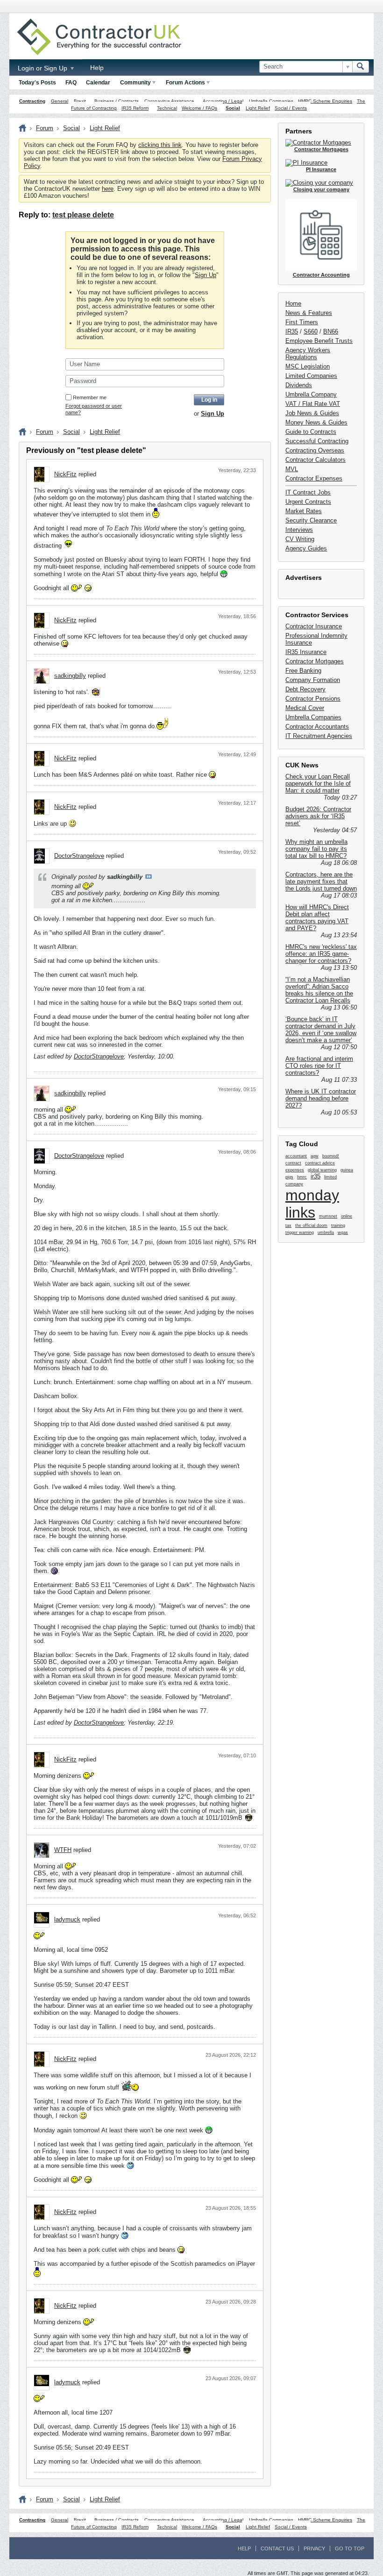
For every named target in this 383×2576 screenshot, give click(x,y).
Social (233, 108)
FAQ (71, 83)
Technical (167, 108)
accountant (296, 1156)
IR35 (292, 331)
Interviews (299, 530)
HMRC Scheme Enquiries (325, 101)
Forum (45, 128)
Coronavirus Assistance (169, 101)
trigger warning (300, 1232)
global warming (322, 1170)
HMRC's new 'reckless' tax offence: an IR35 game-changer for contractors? (321, 954)
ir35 (316, 1176)
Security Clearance (311, 520)
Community (135, 83)
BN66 (331, 331)
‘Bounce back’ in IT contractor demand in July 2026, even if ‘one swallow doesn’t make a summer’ (321, 1030)
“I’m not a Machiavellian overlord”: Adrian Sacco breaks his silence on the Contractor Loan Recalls (319, 990)
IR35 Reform (135, 108)
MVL (292, 469)
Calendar (98, 83)
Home (293, 303)
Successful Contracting (317, 441)
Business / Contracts (117, 101)
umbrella (326, 1232)
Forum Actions (185, 83)
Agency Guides (306, 548)
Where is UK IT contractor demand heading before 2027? (321, 1098)
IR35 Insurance (306, 652)
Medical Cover (305, 708)
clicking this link (160, 145)
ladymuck (67, 1919)
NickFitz (65, 474)
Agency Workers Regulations (308, 354)
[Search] (361, 67)
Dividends (299, 385)
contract (293, 1163)
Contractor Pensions (313, 699)
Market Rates (304, 511)
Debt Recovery (305, 689)
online (347, 1216)
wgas (343, 1232)
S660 (311, 331)
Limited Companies (311, 376)
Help (97, 68)
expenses (295, 1170)
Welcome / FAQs (199, 108)
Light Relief (258, 108)
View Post (149, 877)
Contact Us (277, 2548)
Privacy (314, 2548)
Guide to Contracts (311, 432)
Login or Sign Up (43, 68)
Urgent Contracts (308, 502)
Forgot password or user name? (94, 409)
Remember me (90, 397)
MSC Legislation (308, 366)
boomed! (331, 1156)
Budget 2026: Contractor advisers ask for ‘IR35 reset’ (318, 816)
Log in (209, 400)
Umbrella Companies (271, 101)
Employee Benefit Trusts (319, 341)
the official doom (311, 1225)
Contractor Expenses (314, 478)
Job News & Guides (312, 413)
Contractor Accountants (317, 727)
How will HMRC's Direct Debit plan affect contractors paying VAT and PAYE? (317, 918)
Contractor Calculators (316, 460)
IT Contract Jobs (308, 492)
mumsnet (328, 1216)
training (338, 1225)
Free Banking (303, 671)
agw (315, 1156)
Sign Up (206, 275)
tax (288, 1225)
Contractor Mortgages (315, 661)
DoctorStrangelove (79, 856)
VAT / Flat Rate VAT (313, 404)
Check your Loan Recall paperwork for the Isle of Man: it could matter (318, 783)
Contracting (32, 101)
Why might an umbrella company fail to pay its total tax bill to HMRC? (316, 849)
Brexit (80, 101)
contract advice (320, 1163)
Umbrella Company (311, 394)
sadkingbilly (70, 676)
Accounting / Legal (223, 101)
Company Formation (313, 680)
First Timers (302, 322)
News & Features (309, 313)
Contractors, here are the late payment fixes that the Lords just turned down (321, 881)
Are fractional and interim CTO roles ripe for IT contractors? (319, 1066)
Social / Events (291, 108)
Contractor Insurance (314, 626)
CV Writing (300, 539)
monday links (312, 1204)
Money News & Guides (316, 422)
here (108, 189)
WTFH (63, 1850)
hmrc (302, 1177)
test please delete (83, 215)
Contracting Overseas (315, 450)
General (60, 101)
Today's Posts (37, 83)
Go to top (350, 2548)
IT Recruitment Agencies (319, 736)
